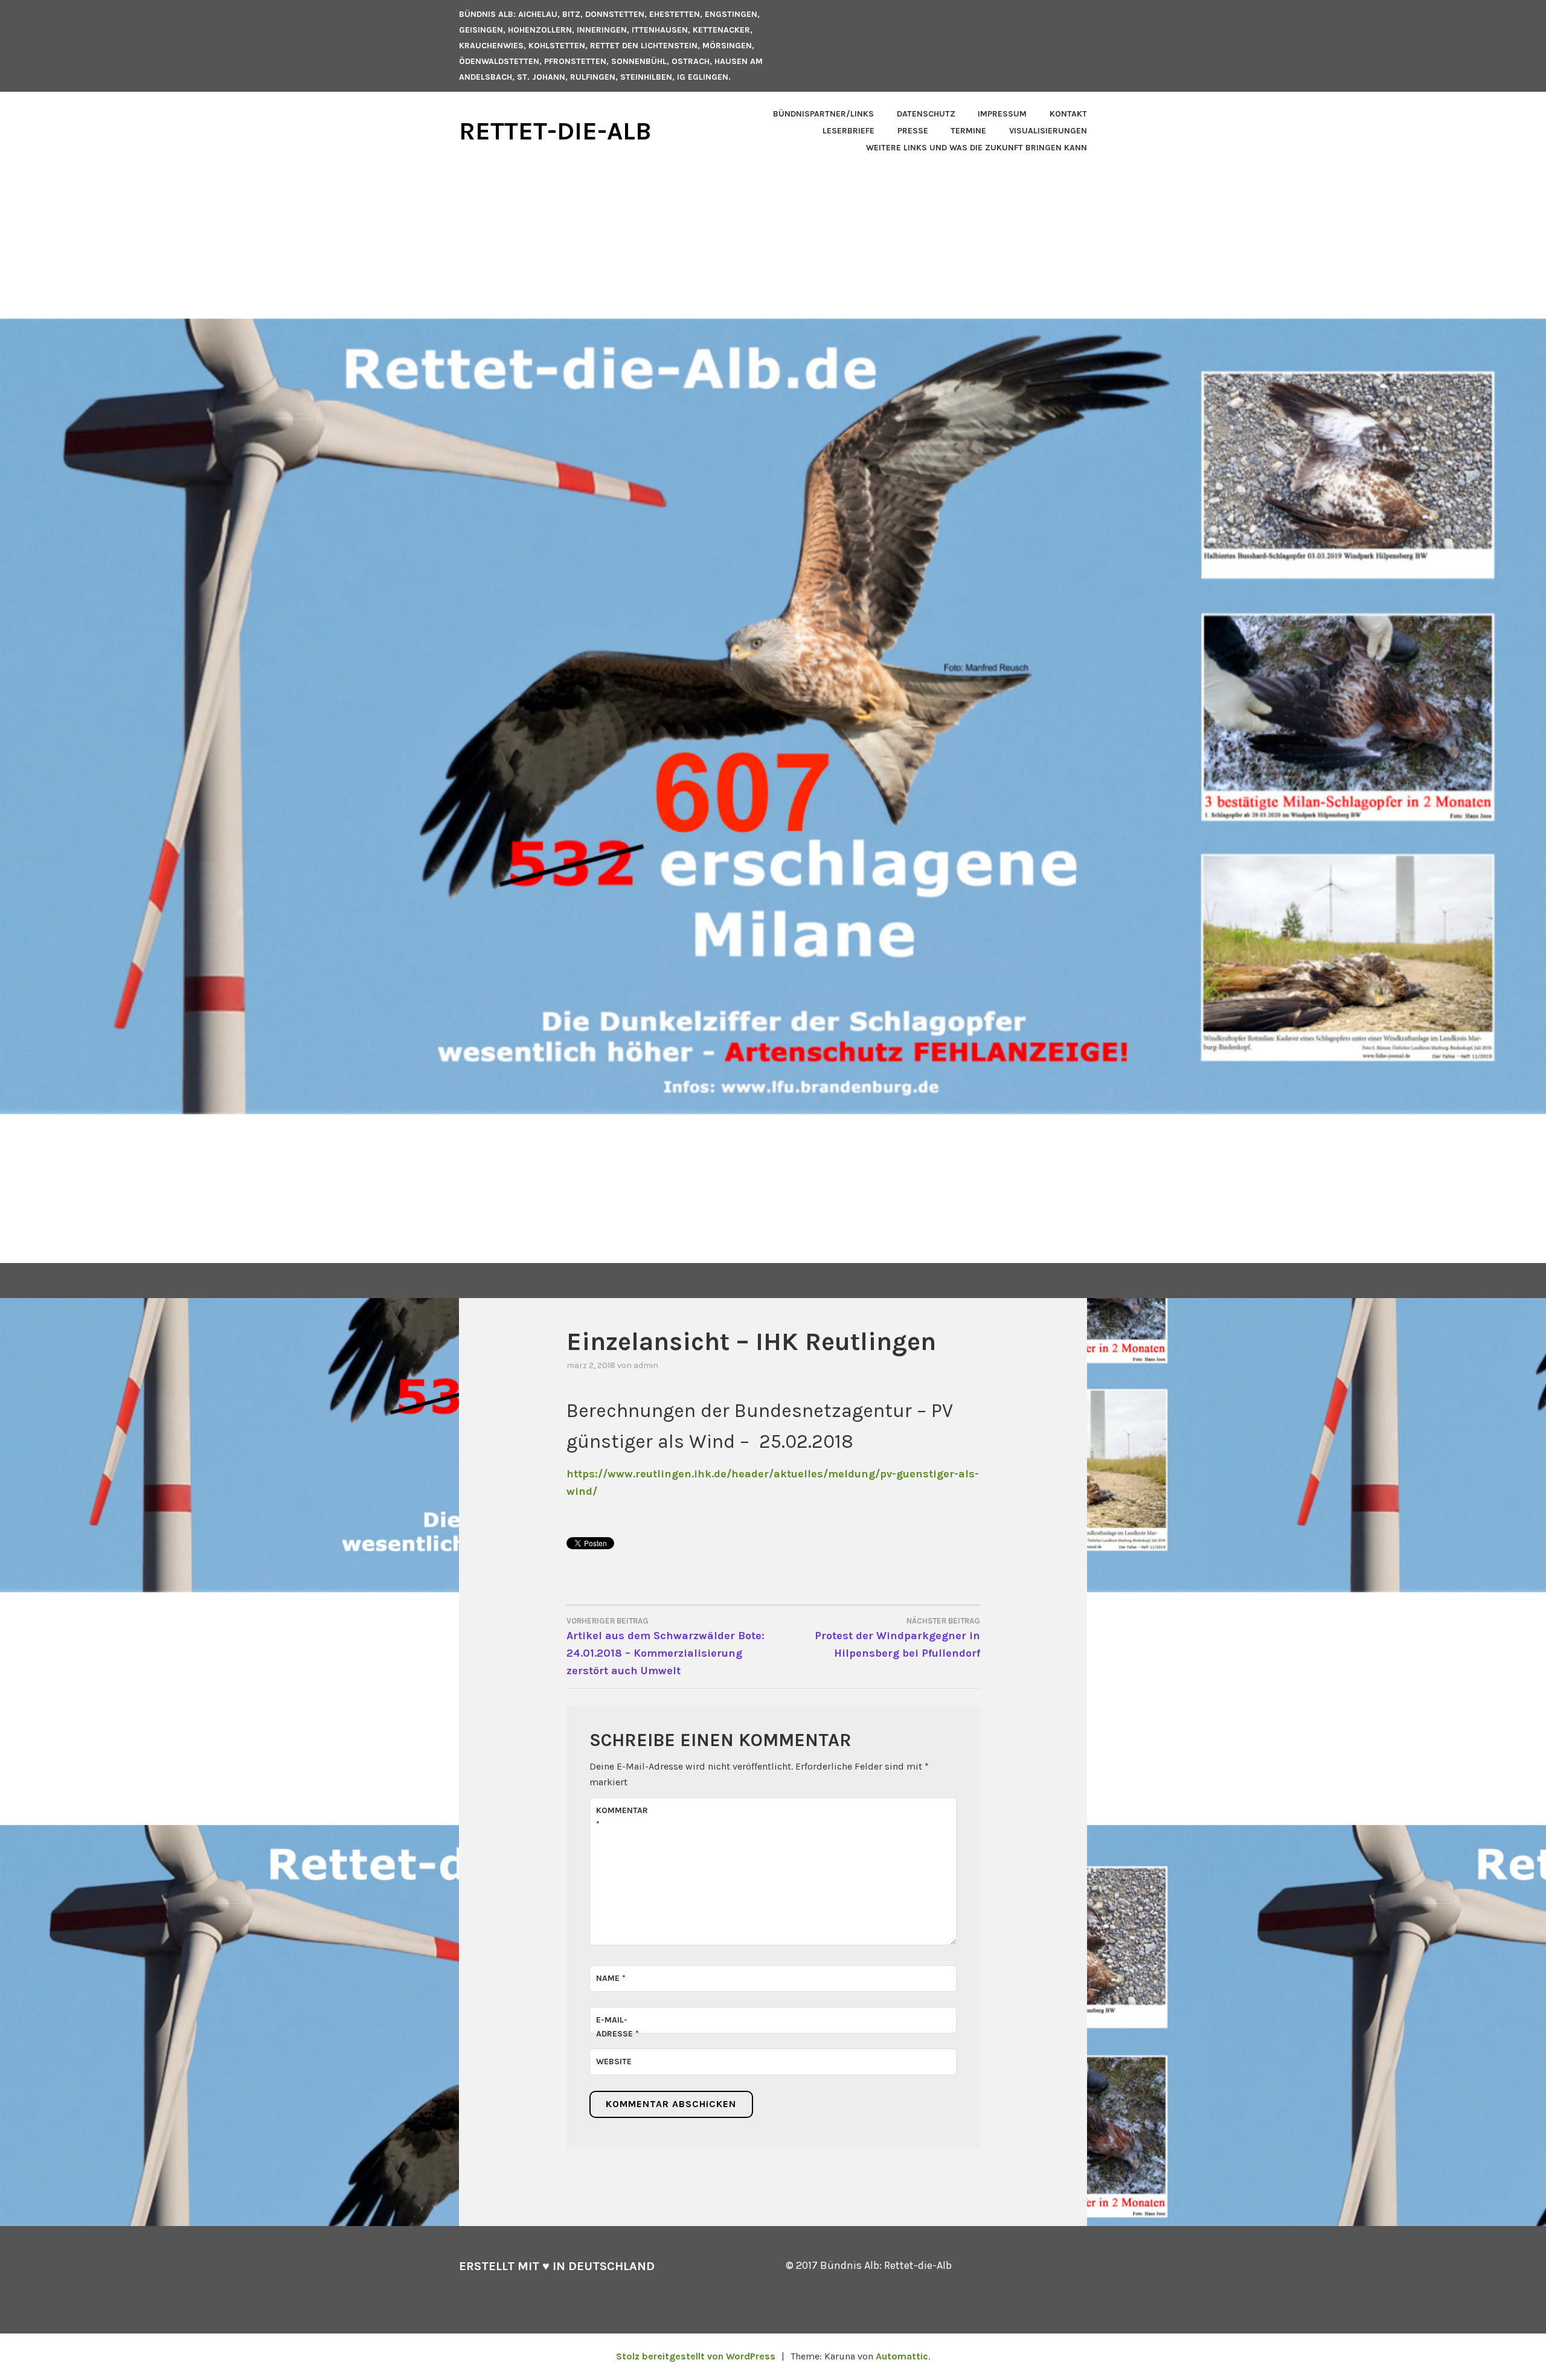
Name (611, 1978)
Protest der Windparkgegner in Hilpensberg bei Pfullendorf (897, 1638)
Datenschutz (926, 114)
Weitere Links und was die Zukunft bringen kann (977, 148)
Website (614, 2062)
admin (646, 1365)
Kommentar (622, 1817)
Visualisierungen (1048, 131)
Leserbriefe (848, 131)
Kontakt (1068, 114)
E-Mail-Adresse (617, 2027)
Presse (913, 131)
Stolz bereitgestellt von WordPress (696, 2356)
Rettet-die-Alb (555, 131)
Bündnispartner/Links (823, 114)
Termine (968, 131)
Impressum (1002, 114)
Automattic (902, 2356)
